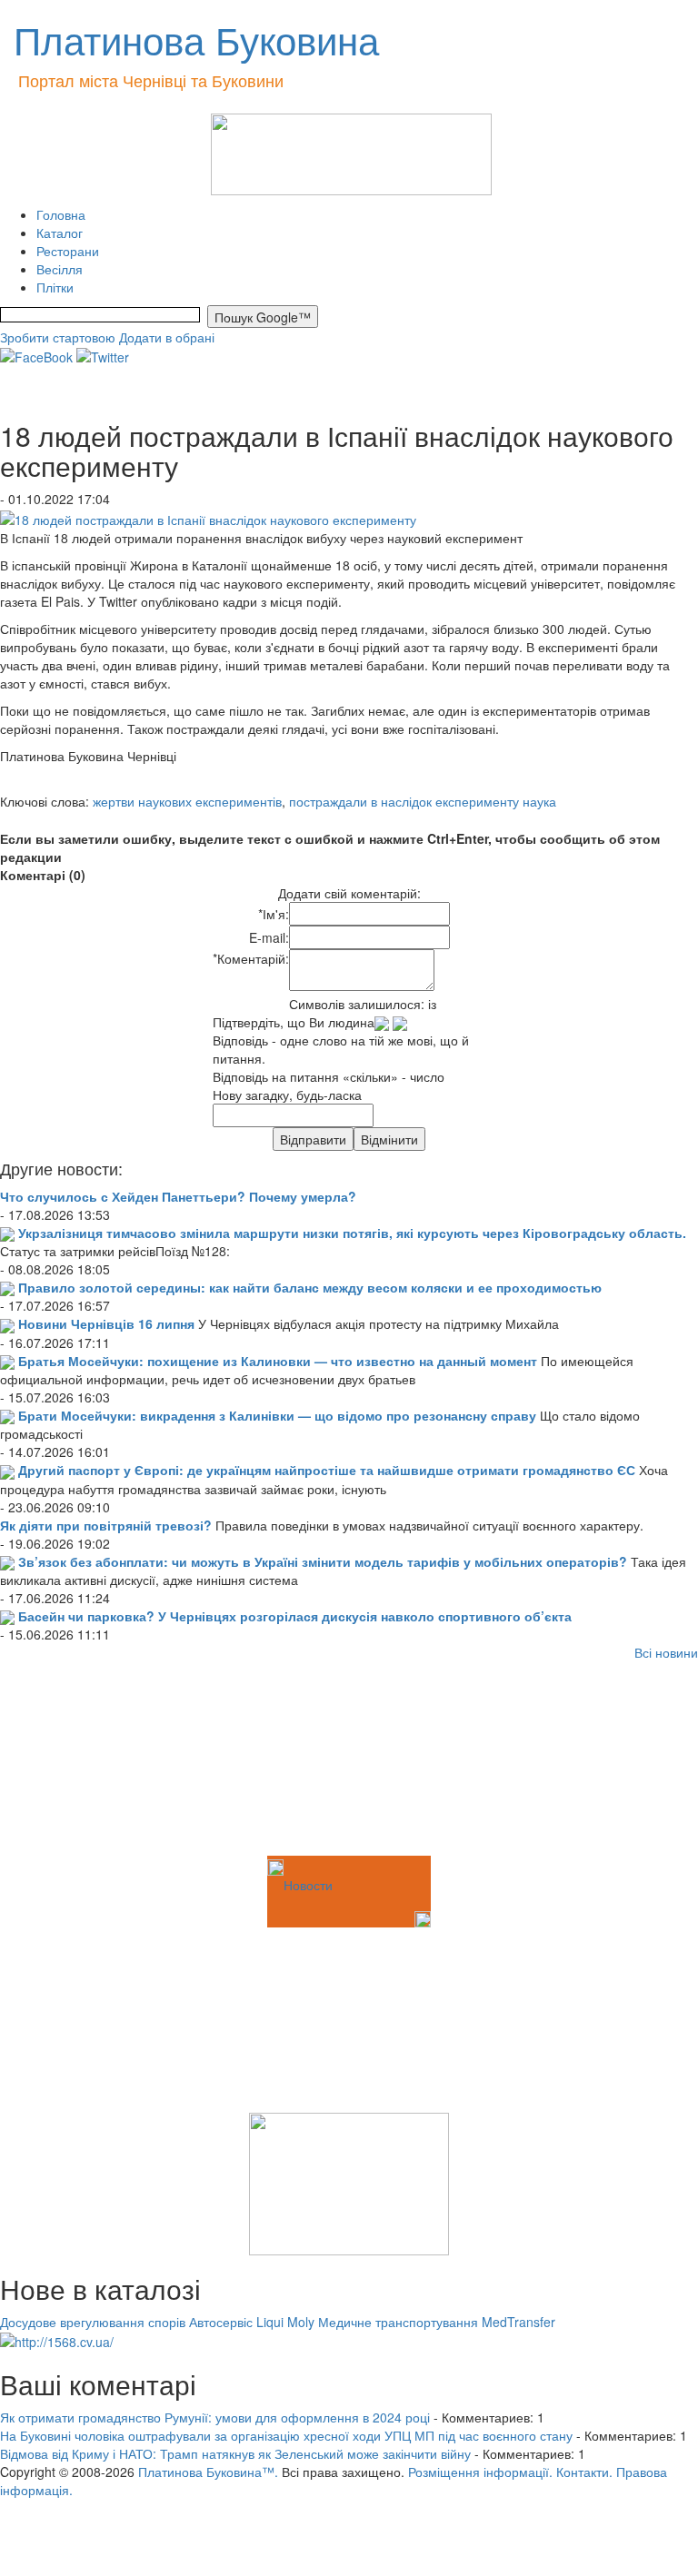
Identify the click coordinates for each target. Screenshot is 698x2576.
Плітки (55, 287)
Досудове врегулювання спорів (93, 2322)
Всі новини (666, 1652)
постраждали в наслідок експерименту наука (423, 801)
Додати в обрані (167, 337)
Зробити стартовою (58, 337)
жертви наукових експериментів (187, 801)
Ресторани (68, 251)
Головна (61, 214)
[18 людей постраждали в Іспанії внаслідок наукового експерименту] (208, 517)
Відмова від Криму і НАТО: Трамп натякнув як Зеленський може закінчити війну (235, 2453)
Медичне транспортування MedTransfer (437, 2322)
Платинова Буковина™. (208, 2472)
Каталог (60, 233)
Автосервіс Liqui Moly (252, 2322)
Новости (308, 1885)
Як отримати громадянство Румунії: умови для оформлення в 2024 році (215, 2417)
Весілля (60, 269)
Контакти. (584, 2472)
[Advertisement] (91, 1761)
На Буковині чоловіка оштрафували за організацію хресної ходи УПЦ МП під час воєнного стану (286, 2435)
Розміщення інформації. (480, 2472)
